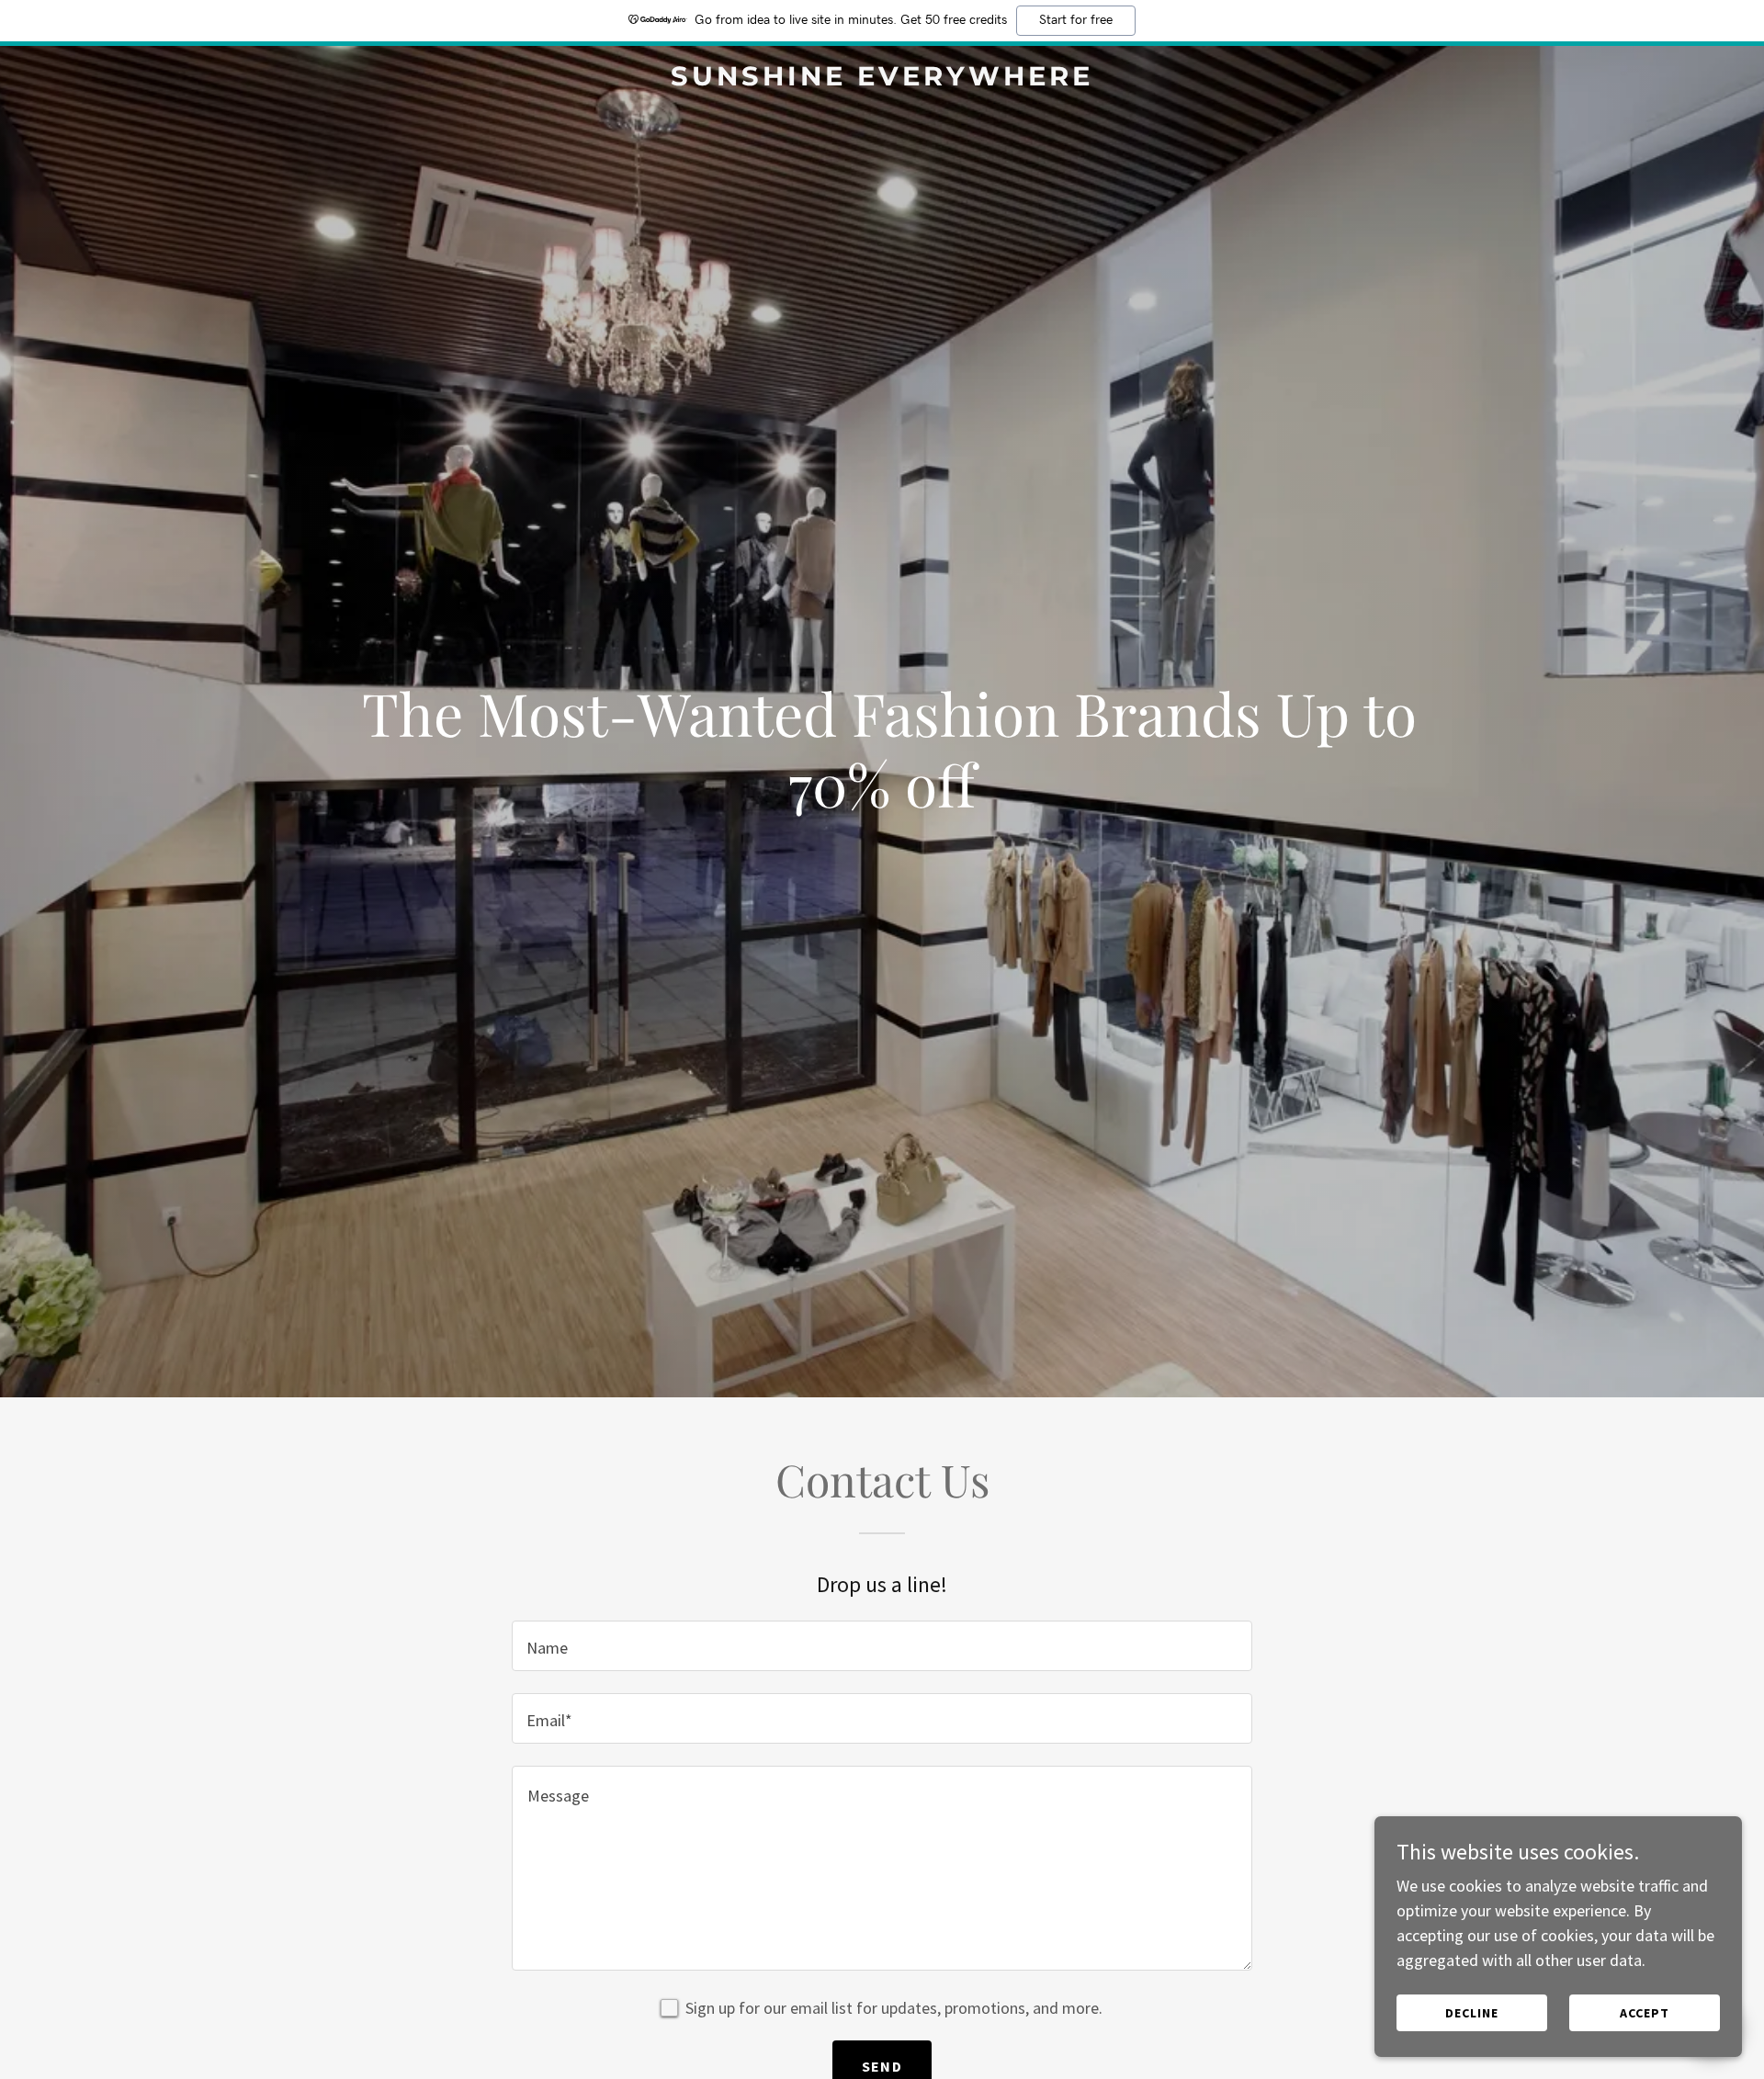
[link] (882, 79)
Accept (1645, 2013)
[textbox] (882, 1646)
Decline (1472, 2013)
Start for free (1076, 20)
